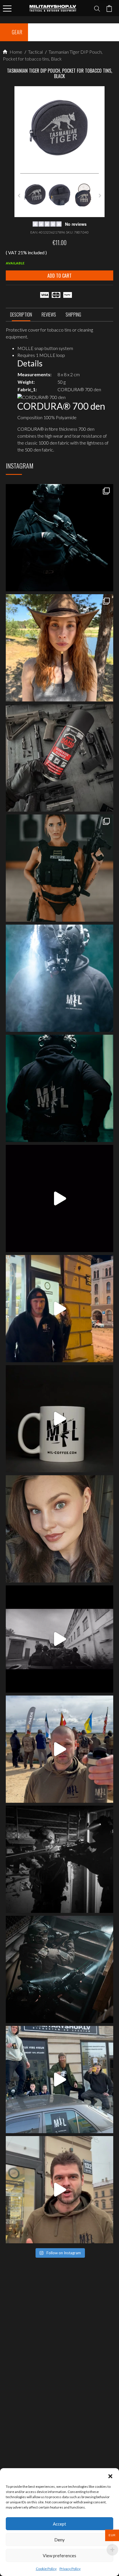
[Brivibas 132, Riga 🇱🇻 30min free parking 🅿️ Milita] (59, 1309)
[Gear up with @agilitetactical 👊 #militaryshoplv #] (59, 1859)
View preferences (59, 2556)
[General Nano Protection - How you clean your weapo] (59, 758)
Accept (59, 2524)
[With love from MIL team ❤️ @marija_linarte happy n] (59, 648)
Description (21, 315)
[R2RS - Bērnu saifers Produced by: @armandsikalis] (59, 1639)
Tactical (35, 52)
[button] (110, 2475)
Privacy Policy (70, 2569)
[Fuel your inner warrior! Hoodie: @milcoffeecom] (59, 538)
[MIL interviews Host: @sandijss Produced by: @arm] (59, 1198)
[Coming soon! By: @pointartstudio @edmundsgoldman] (59, 1088)
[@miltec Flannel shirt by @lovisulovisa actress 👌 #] (59, 1529)
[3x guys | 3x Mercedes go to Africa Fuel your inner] (59, 2080)
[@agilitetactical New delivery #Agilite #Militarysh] (59, 1969)
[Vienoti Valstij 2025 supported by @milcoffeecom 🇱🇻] (59, 1749)
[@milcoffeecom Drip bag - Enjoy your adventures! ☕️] (59, 1419)
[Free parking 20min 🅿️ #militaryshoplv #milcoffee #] (59, 2190)
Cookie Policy (46, 2569)
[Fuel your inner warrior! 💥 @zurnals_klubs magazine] (59, 868)
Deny (59, 2540)
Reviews (49, 315)
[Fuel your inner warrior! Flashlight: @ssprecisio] (59, 978)
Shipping (73, 315)
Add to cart (59, 276)
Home (15, 52)
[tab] (21, 316)
